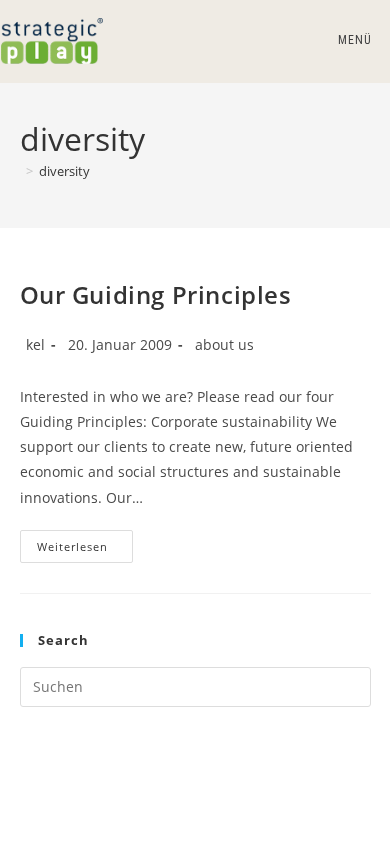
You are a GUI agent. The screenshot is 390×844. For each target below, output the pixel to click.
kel (35, 344)
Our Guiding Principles (156, 294)
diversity (64, 171)
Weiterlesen (85, 550)
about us (224, 344)
